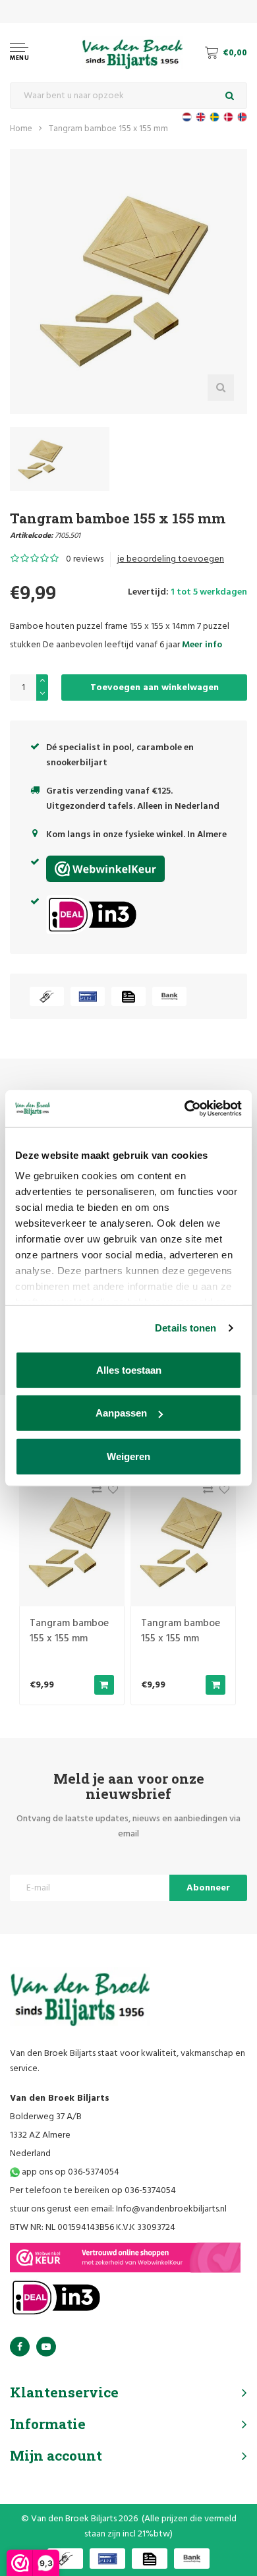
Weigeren (128, 1456)
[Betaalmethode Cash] (47, 996)
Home (21, 129)
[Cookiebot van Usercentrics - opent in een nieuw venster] (185, 1109)
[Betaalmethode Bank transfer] (169, 996)
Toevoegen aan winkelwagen (155, 688)
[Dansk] (228, 117)
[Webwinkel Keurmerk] (125, 2258)
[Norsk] (242, 117)
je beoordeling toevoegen (171, 559)
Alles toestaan (129, 1369)
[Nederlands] (187, 117)
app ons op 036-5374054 (70, 2172)
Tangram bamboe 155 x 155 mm (108, 129)
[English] (201, 117)
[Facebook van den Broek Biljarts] (20, 2347)
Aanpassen (121, 1413)
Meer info (202, 645)
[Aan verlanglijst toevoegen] (110, 1493)
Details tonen (186, 1328)
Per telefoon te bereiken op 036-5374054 (93, 2191)
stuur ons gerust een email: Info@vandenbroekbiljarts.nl (118, 2209)
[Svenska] (214, 117)
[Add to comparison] (93, 1493)
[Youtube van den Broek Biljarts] (46, 2347)
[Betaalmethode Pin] (88, 996)
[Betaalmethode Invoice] (128, 996)
